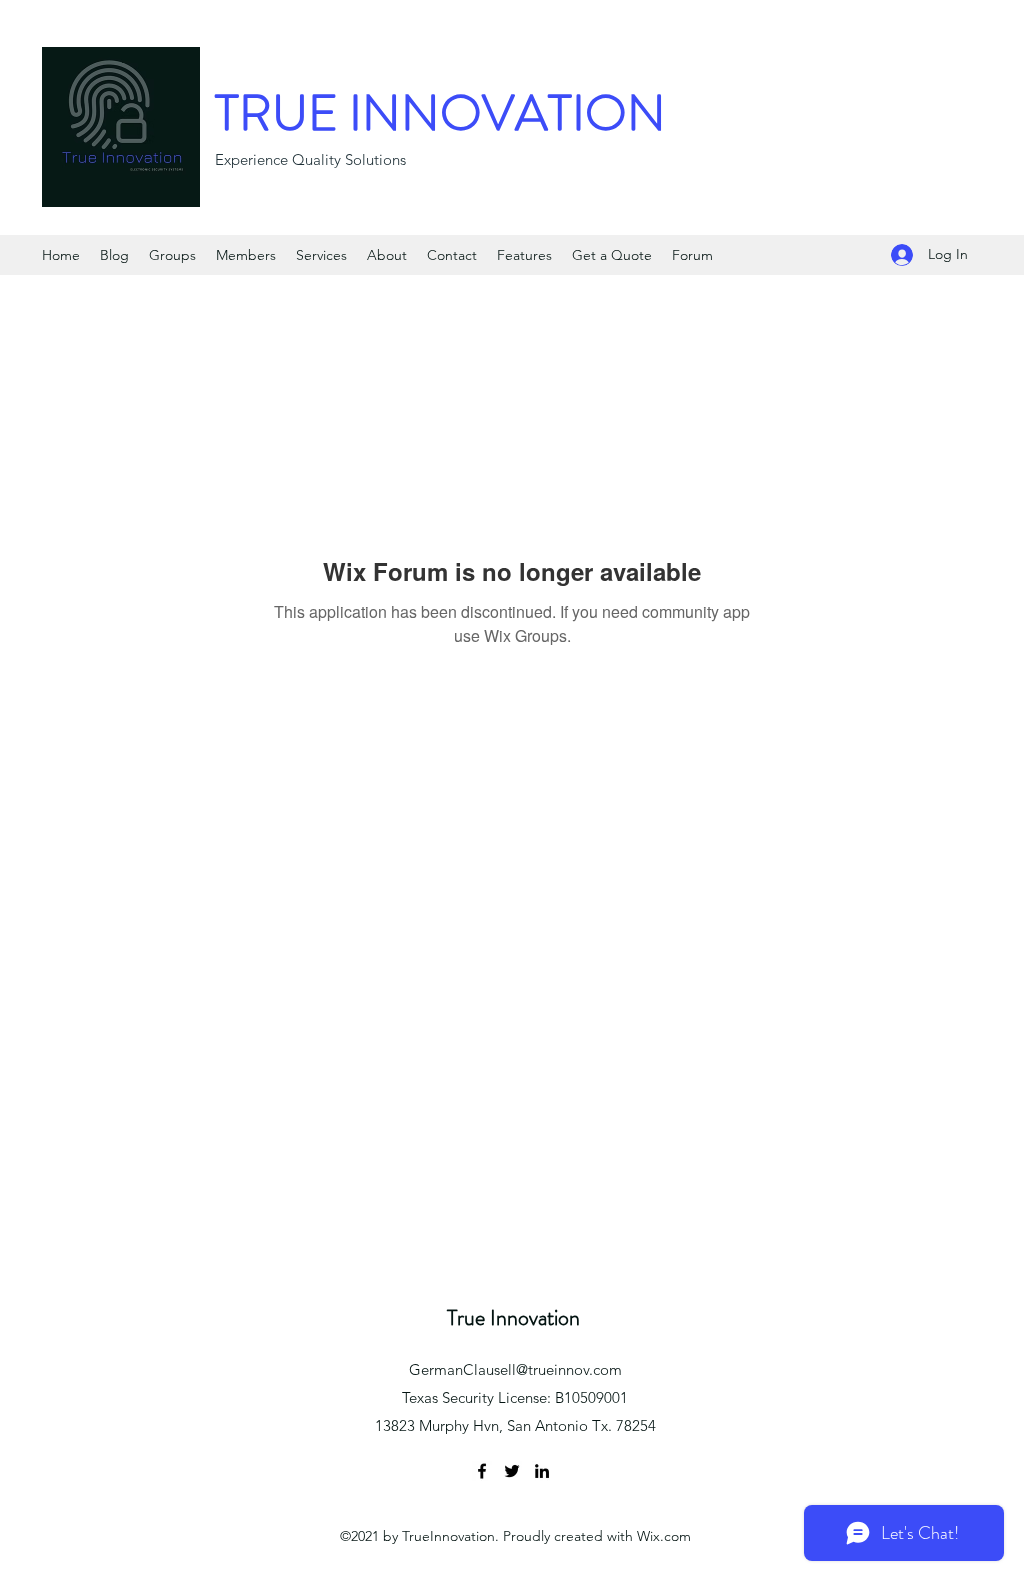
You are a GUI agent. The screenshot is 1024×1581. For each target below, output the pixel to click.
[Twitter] (512, 1471)
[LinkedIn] (542, 1471)
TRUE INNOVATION (440, 113)
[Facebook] (482, 1471)
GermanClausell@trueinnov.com (515, 1369)
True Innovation (513, 1317)
